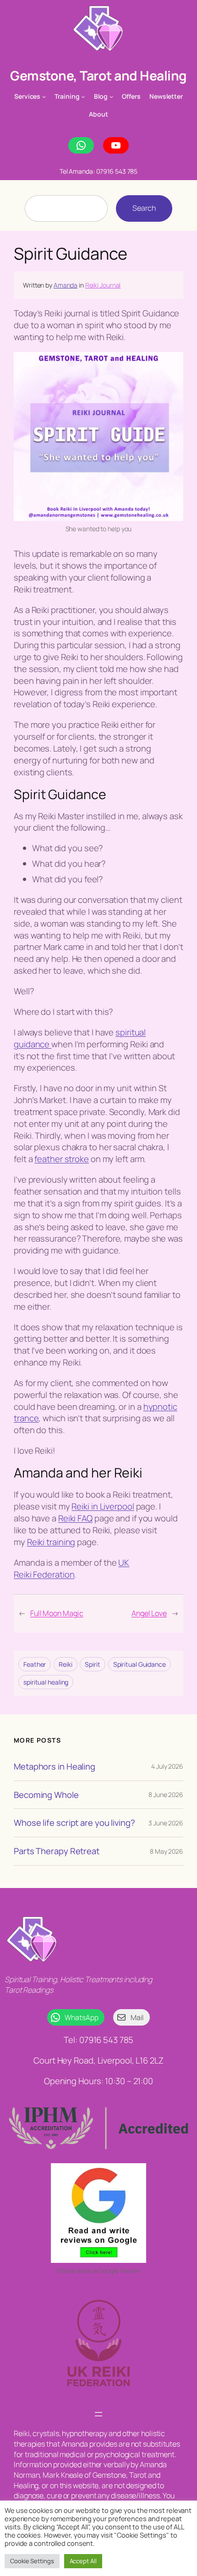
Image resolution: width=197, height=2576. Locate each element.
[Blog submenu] (111, 96)
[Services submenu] (44, 96)
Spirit (92, 1664)
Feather (35, 1664)
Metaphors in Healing (55, 1767)
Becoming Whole (46, 1795)
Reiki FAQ (75, 1518)
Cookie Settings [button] (32, 2561)
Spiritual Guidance (140, 1664)
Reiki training (51, 1542)
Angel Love (149, 1613)
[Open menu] (98, 2414)
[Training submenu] (83, 96)
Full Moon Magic (57, 1613)
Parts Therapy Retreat (57, 1851)
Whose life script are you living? (74, 1823)
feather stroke (62, 1159)
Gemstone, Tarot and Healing (98, 76)
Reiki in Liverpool (103, 1506)
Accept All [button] (83, 2561)
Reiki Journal (103, 285)
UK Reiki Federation (71, 1568)
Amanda (66, 285)
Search (144, 208)
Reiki (66, 1664)
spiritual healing (46, 1682)
